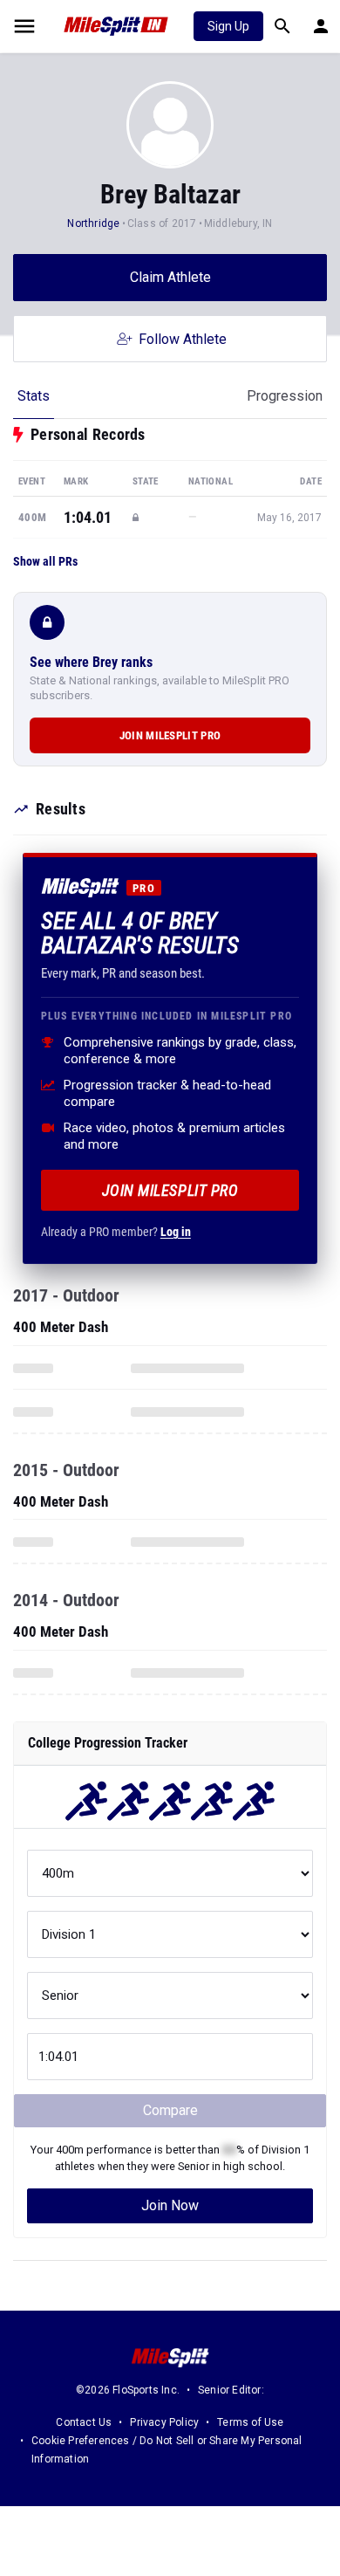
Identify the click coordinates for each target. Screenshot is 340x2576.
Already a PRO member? (116, 1232)
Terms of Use (250, 2422)
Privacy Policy (164, 2422)
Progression (285, 396)
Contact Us (84, 2422)
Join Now (170, 2205)
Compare (170, 2110)
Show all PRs (45, 561)
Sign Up (228, 26)
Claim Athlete (170, 277)
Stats (34, 396)
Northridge (93, 223)
